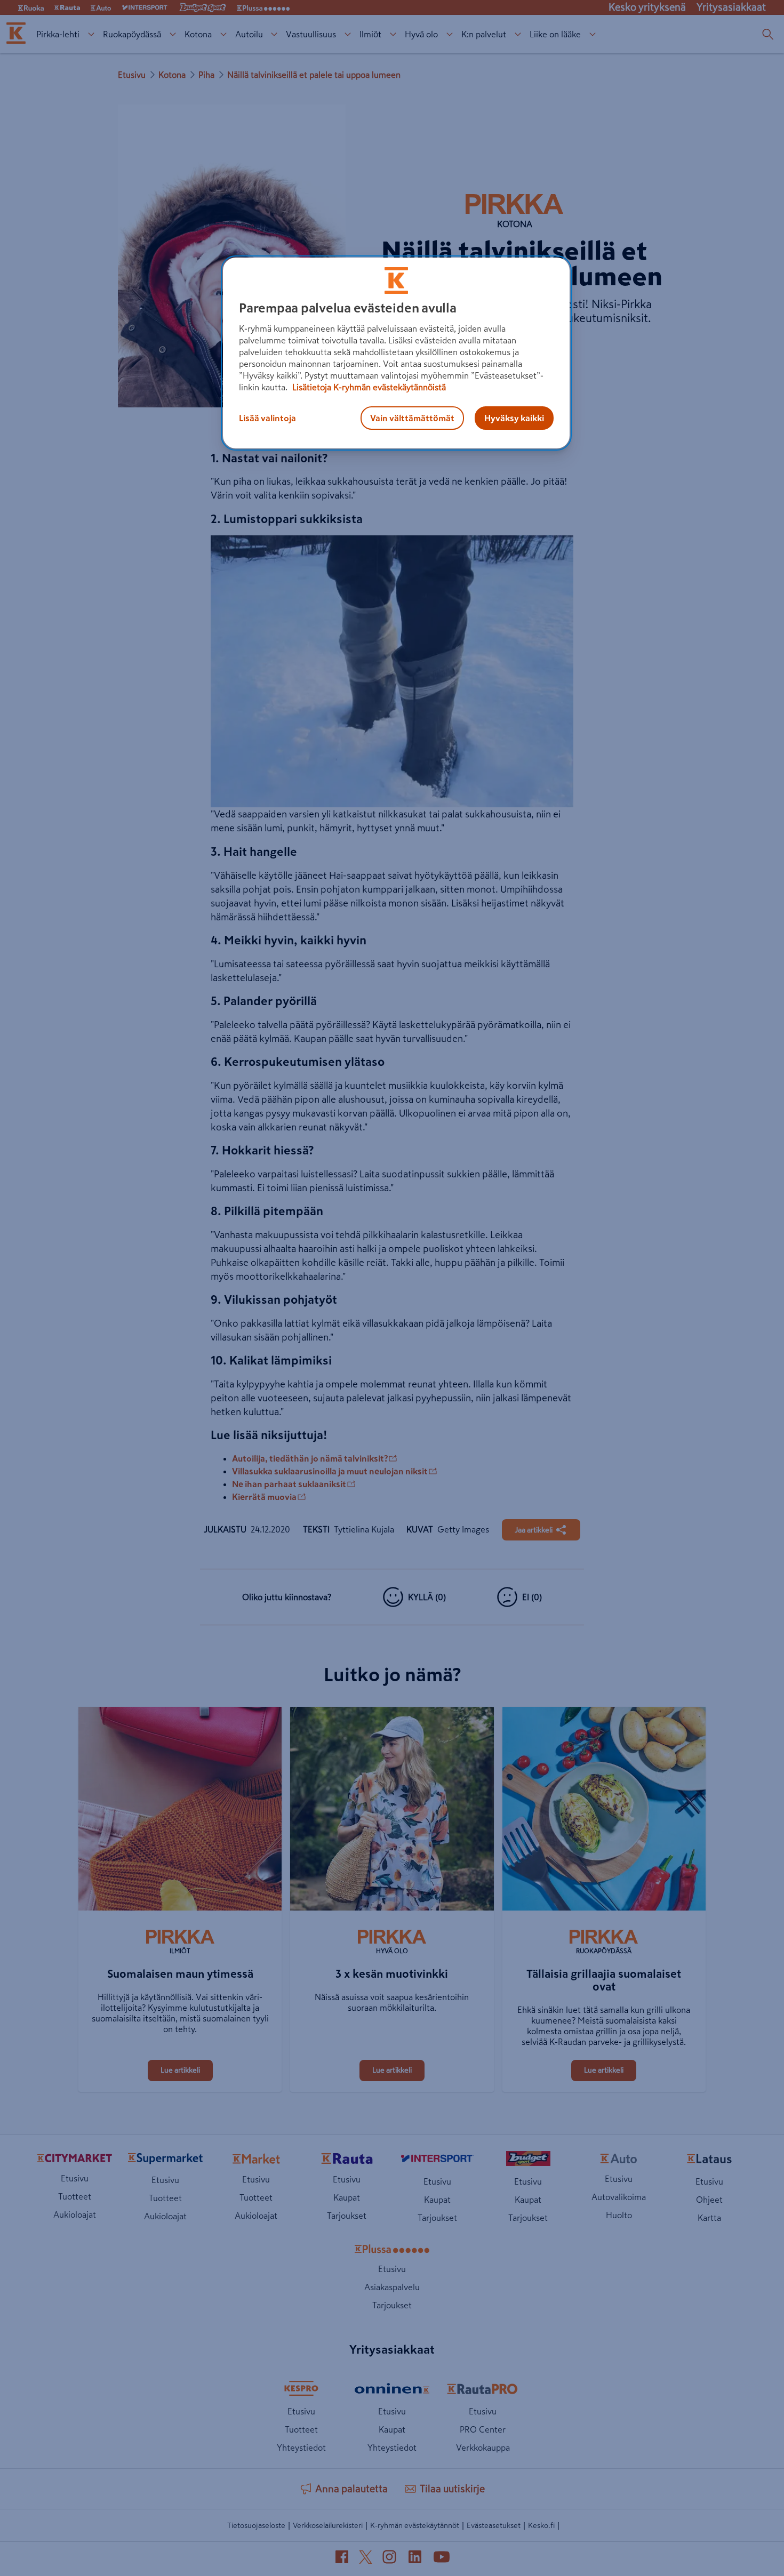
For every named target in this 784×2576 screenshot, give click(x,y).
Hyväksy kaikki (514, 418)
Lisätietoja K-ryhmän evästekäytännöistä (368, 387)
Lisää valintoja (267, 418)
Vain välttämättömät (412, 418)
